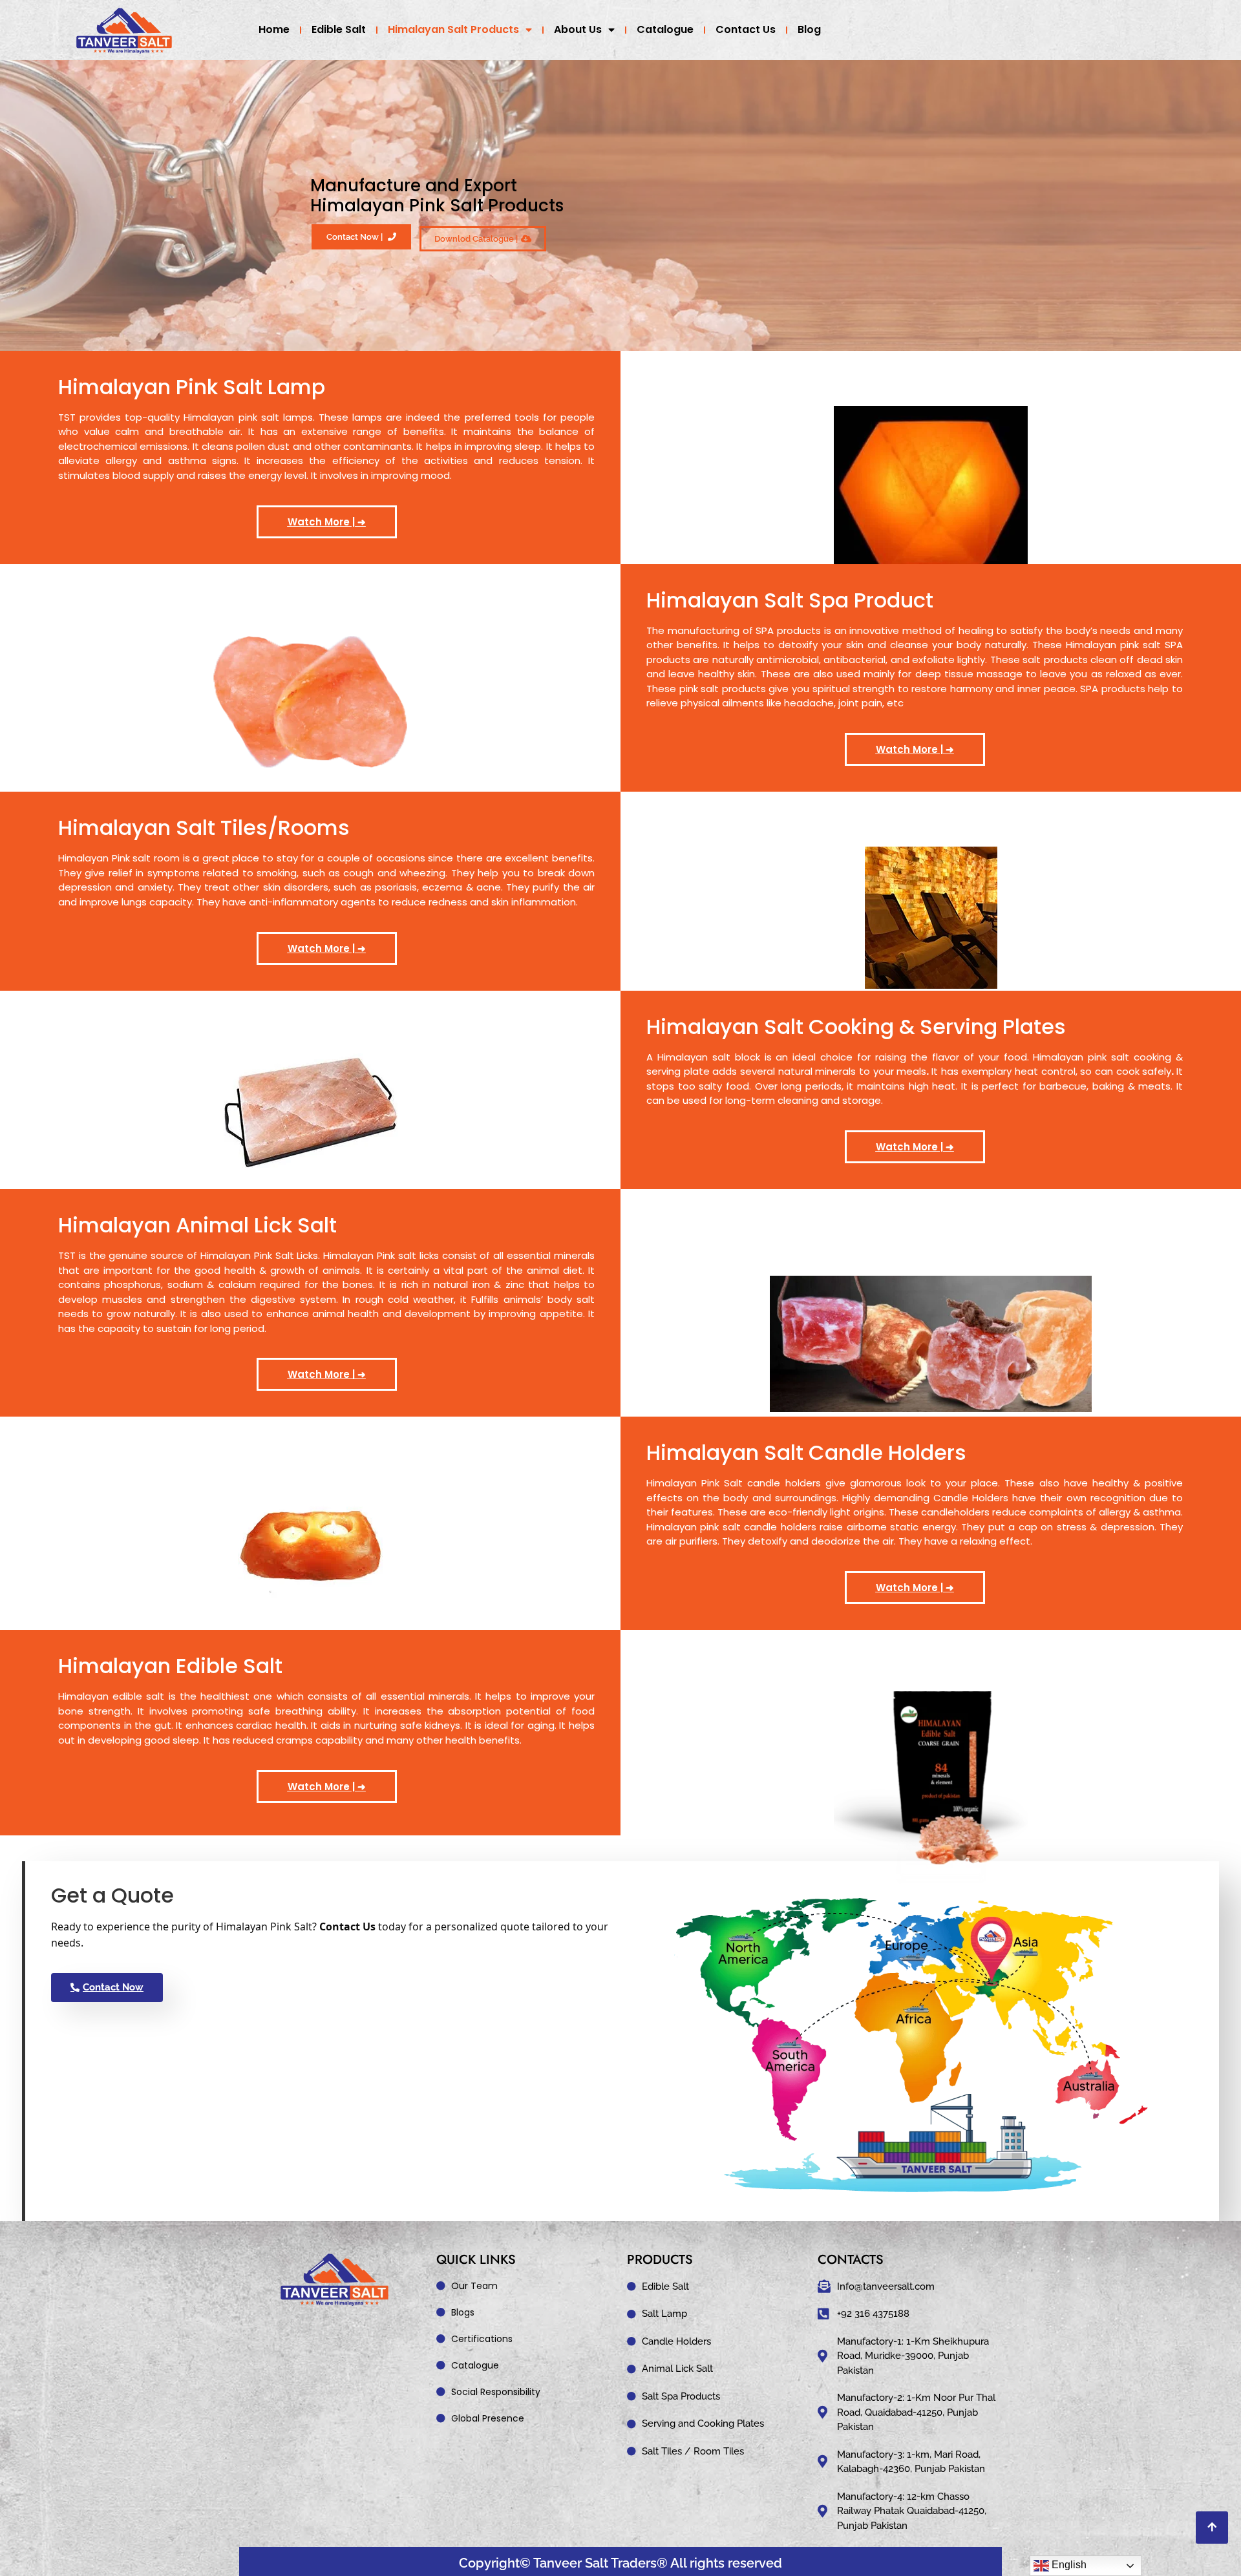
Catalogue (665, 29)
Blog (809, 29)
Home (274, 29)
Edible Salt (339, 29)
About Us (578, 29)
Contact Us (746, 29)
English (1068, 2565)
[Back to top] (1212, 2528)
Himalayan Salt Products (453, 29)
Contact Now (113, 1987)
